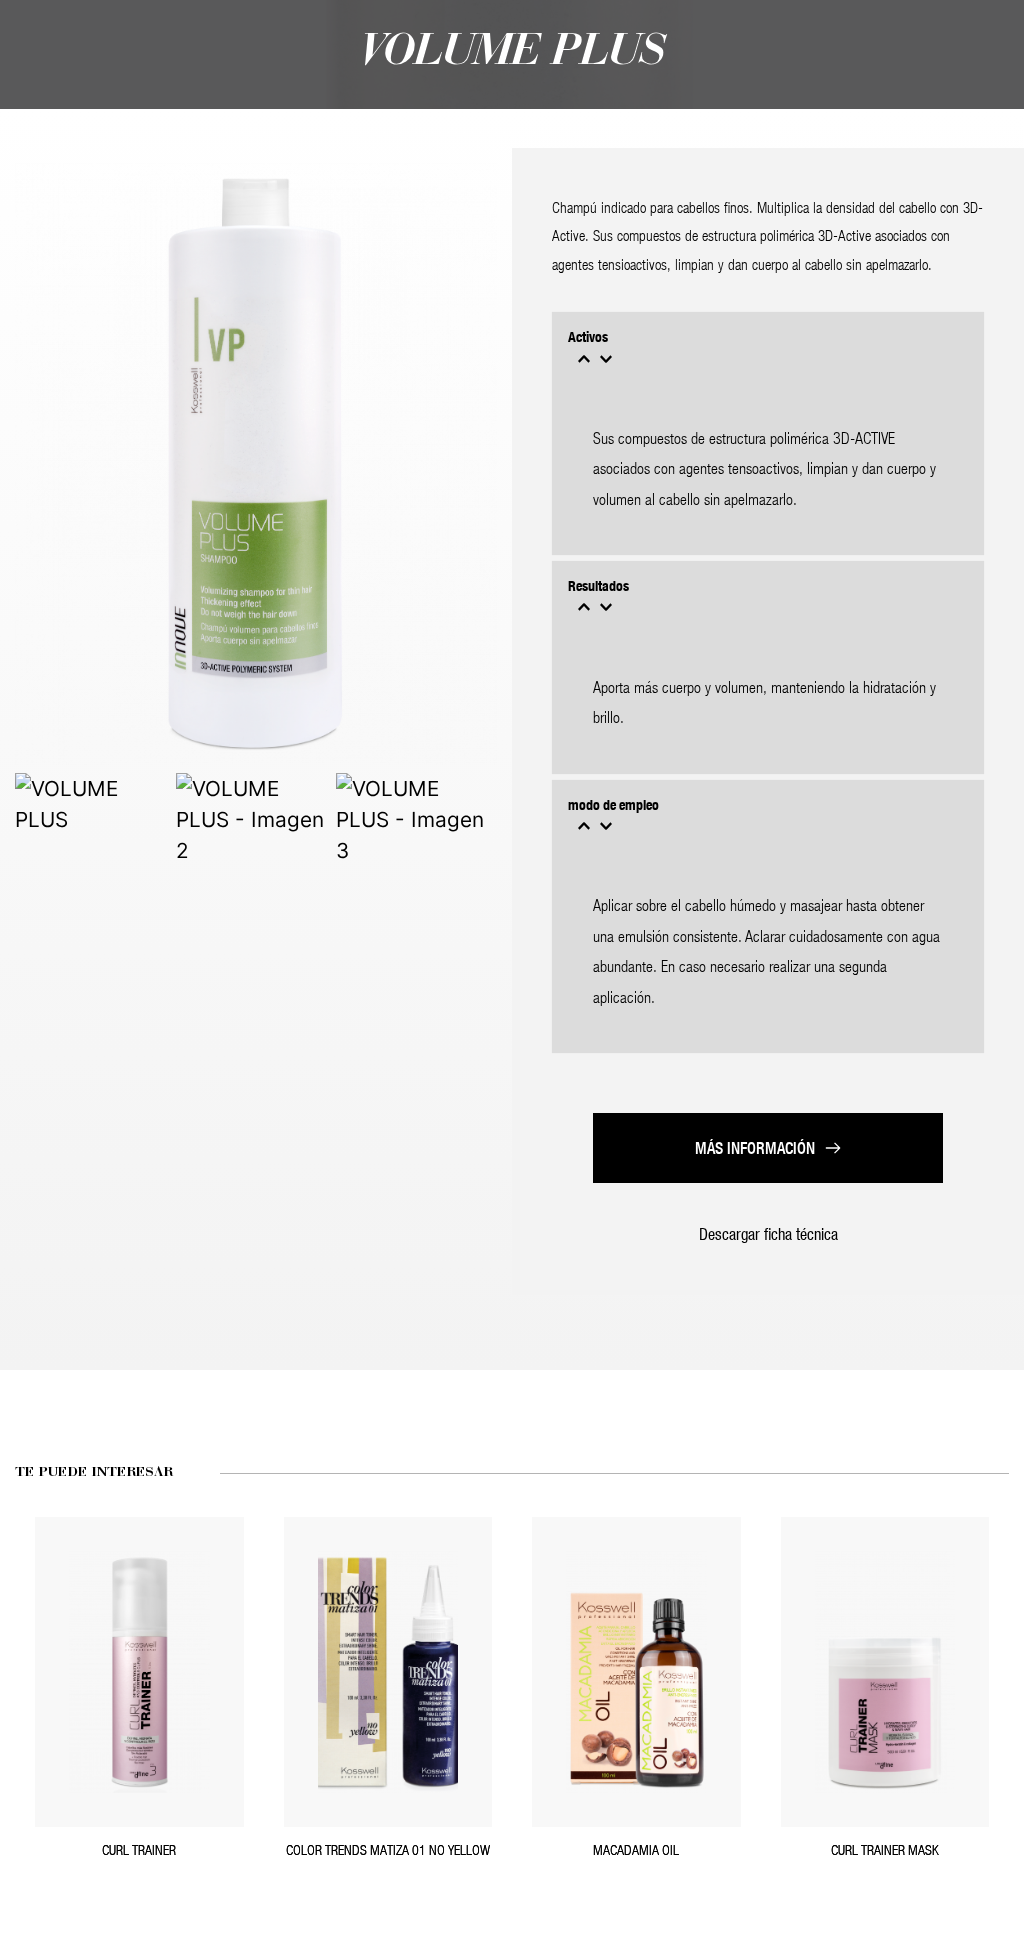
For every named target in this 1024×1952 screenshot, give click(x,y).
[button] (768, 350)
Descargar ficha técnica (768, 1233)
